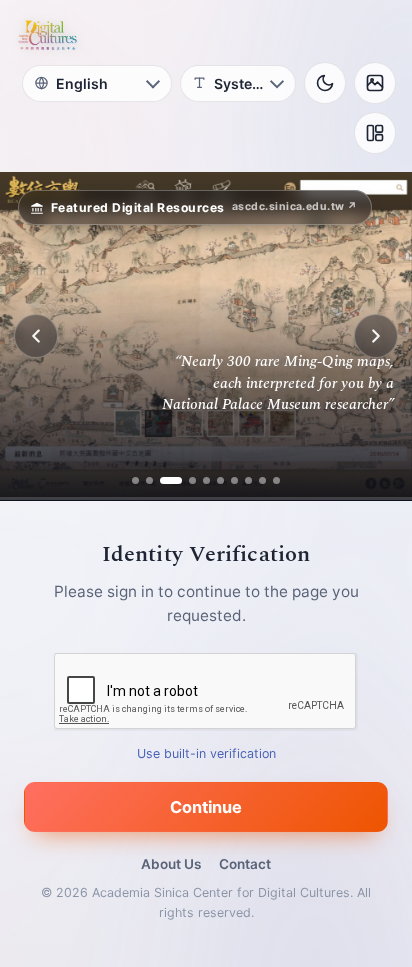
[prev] (36, 336)
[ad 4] (185, 480)
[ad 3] (163, 480)
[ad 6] (220, 480)
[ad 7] (234, 480)
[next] (376, 336)
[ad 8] (248, 480)
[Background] (375, 83)
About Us (171, 864)
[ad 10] (276, 480)
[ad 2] (149, 480)
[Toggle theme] (325, 83)
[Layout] (375, 133)
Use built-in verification (206, 753)
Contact (245, 864)
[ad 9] (262, 480)
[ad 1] (135, 480)
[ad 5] (206, 480)
